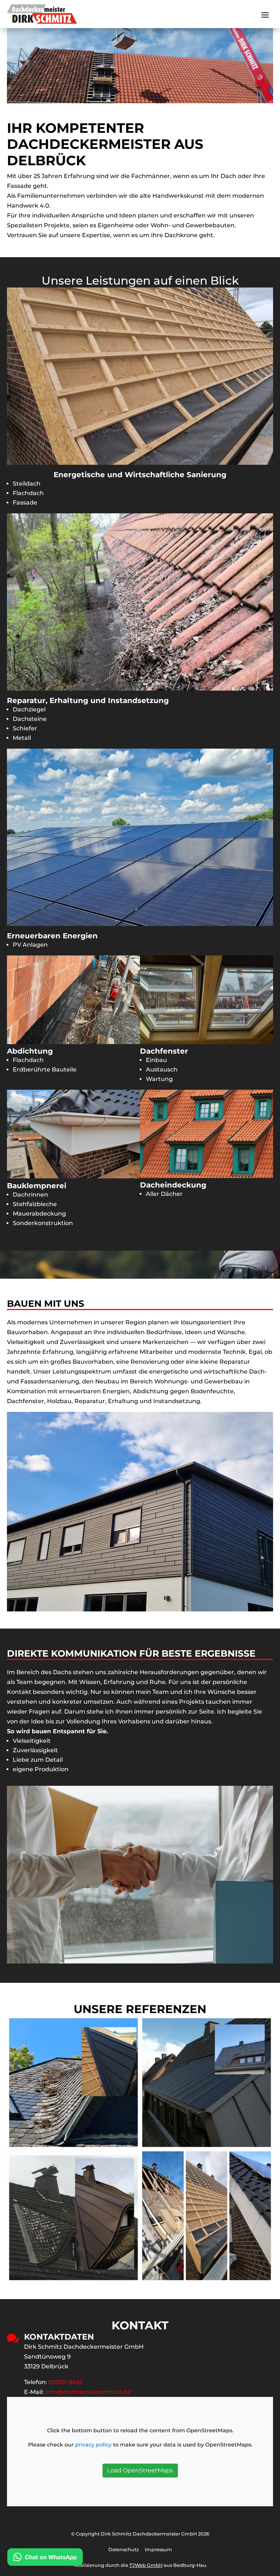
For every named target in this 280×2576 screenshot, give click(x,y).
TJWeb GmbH (146, 2565)
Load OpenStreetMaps (140, 2470)
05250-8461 (65, 2382)
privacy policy (93, 2445)
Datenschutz (124, 2550)
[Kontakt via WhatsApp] (45, 2558)
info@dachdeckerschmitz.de (88, 2392)
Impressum (158, 2550)
